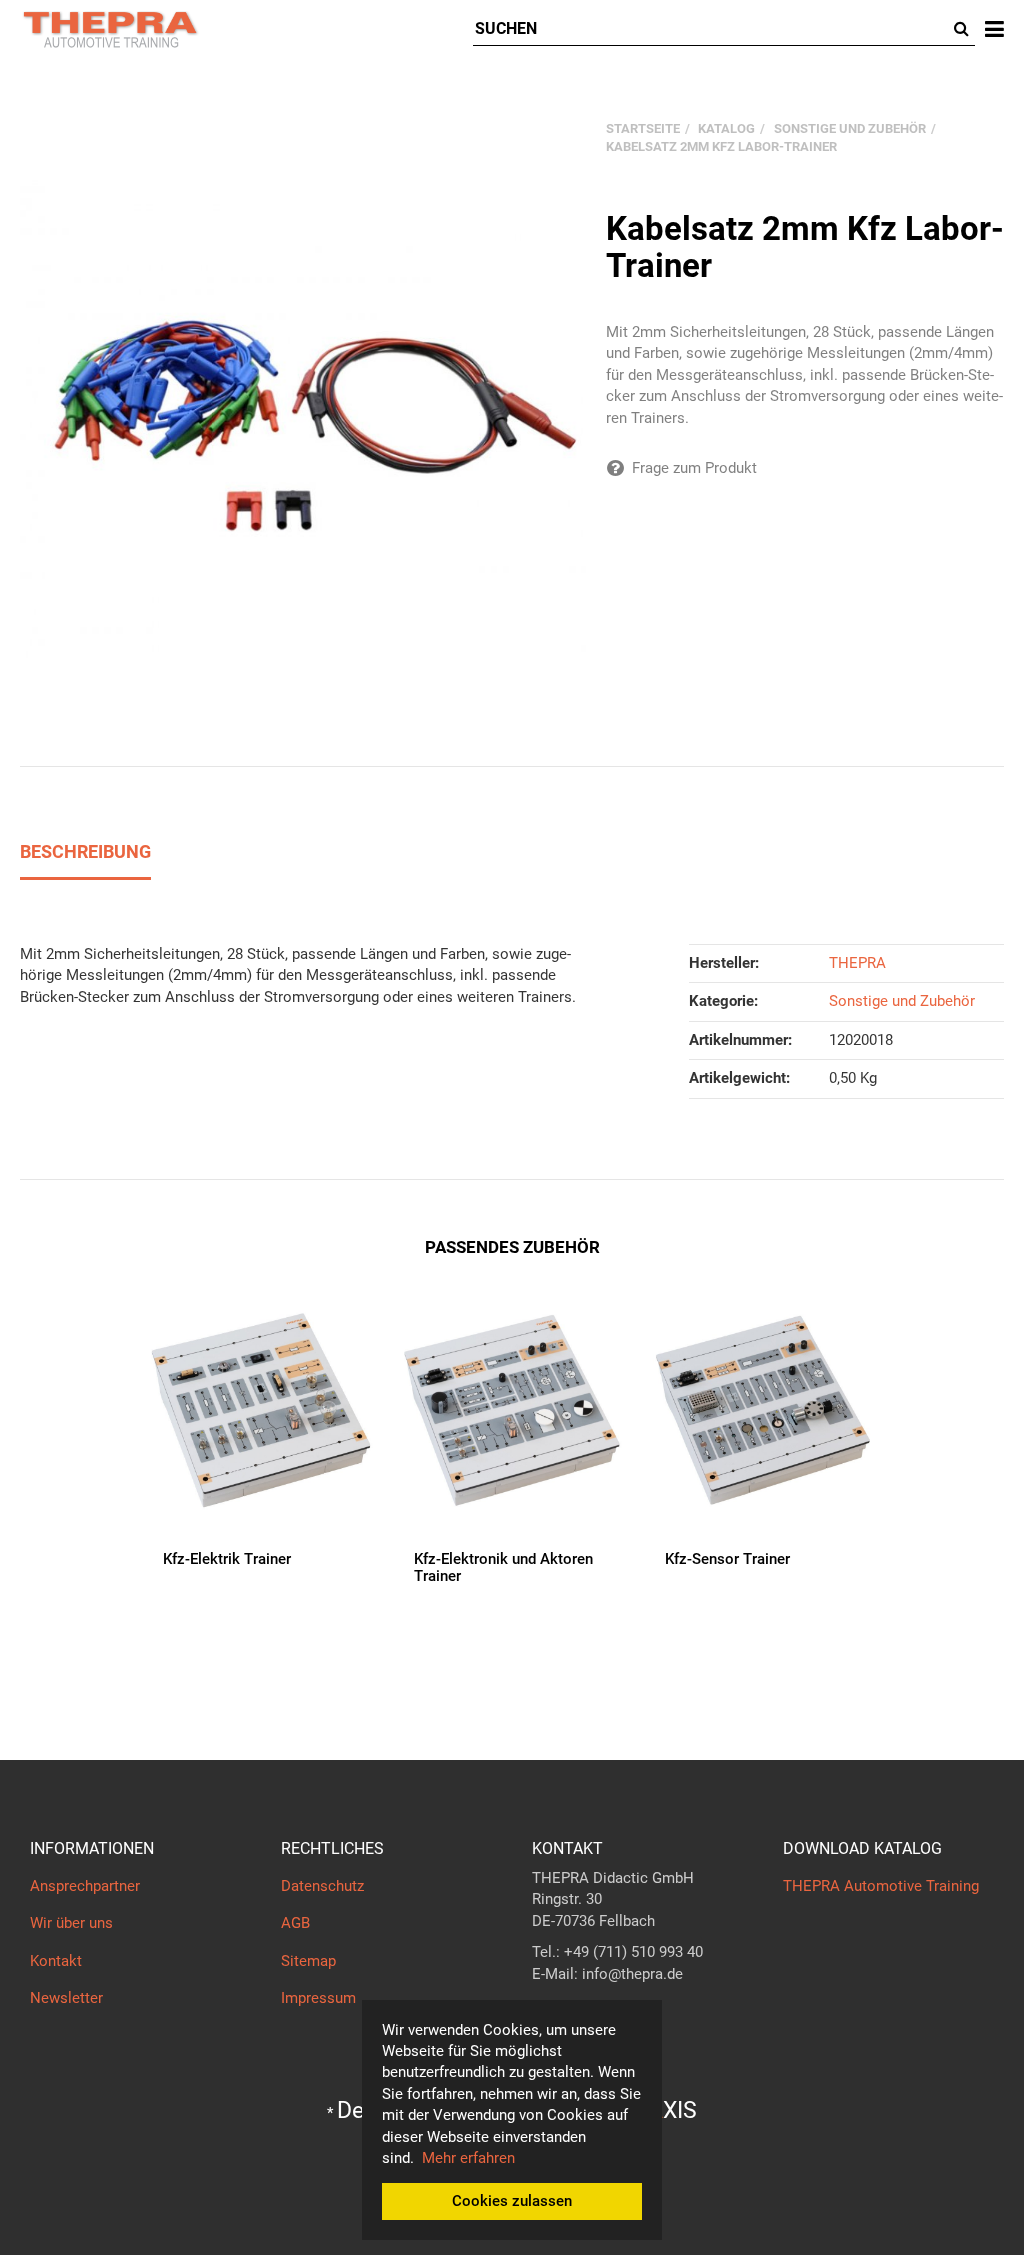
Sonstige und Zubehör (902, 1001)
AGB (295, 1923)
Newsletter (66, 1998)
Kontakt (56, 1961)
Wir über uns (71, 1923)
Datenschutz (322, 1886)
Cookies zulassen (512, 2201)
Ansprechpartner (85, 1886)
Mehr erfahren (468, 2158)
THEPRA (857, 963)
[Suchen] (961, 29)
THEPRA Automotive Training (881, 1886)
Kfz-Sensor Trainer (727, 1559)
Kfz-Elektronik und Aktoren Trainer (503, 1567)
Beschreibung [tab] (85, 851)
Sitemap (308, 1961)
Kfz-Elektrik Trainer (227, 1559)
